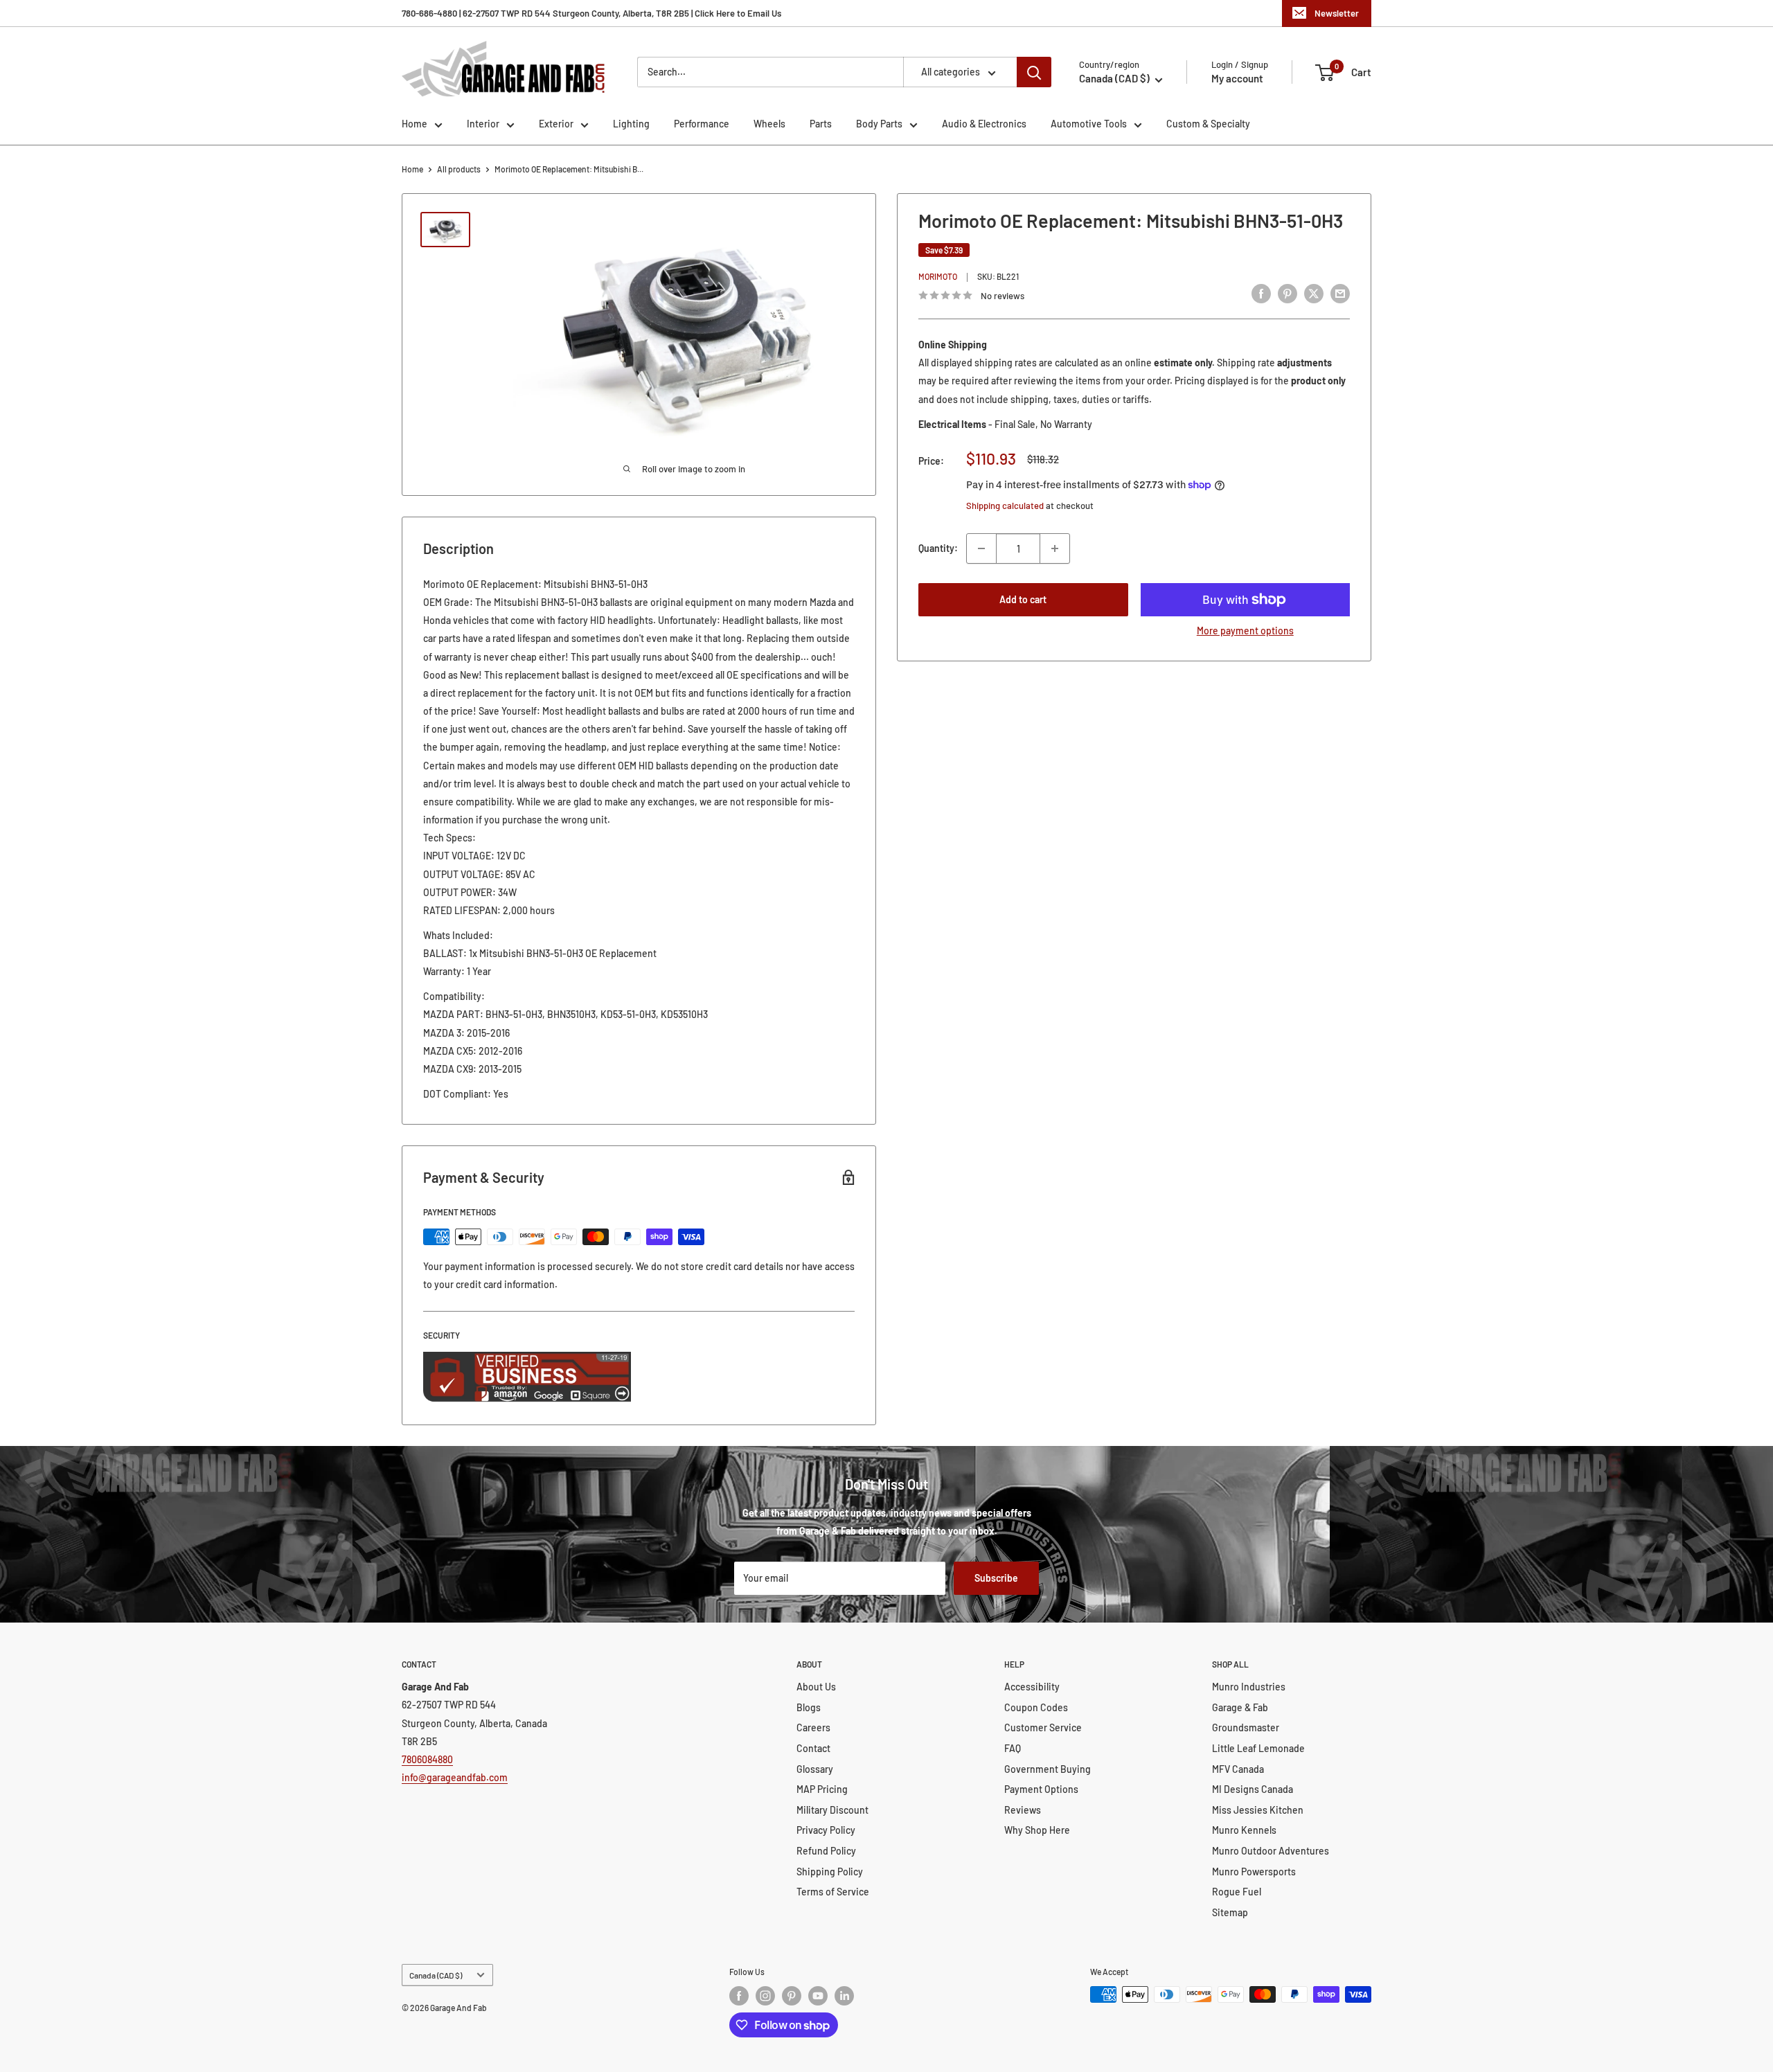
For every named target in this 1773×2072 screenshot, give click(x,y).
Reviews (1023, 1810)
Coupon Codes (1036, 1707)
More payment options (1245, 631)
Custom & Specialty (1208, 124)
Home (415, 124)
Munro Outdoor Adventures (1271, 1851)
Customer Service (1043, 1727)
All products (459, 169)
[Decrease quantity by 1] (981, 548)
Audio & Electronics (984, 124)
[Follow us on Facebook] (739, 1996)
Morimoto (938, 277)
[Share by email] (1340, 294)
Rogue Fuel (1237, 1892)
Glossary (815, 1769)
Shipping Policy (830, 1872)
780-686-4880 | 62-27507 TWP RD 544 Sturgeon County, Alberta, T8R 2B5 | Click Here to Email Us (591, 13)
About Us (816, 1687)
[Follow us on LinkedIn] (844, 1996)
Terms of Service (833, 1892)
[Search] (1034, 72)
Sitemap (1230, 1912)
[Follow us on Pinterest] (792, 1996)
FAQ (1013, 1748)
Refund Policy (826, 1851)
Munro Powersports (1254, 1872)
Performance (702, 124)
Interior (483, 124)
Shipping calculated (1005, 506)
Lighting (631, 124)
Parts (821, 124)
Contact (813, 1748)
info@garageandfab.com (455, 1777)
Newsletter (1337, 13)
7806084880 (427, 1759)
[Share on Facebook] (1261, 294)
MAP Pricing (822, 1789)
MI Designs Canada (1253, 1789)
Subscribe (996, 1578)
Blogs (809, 1707)
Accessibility (1032, 1687)
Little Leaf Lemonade (1258, 1748)
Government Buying (1048, 1769)
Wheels (769, 124)
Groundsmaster (1246, 1727)
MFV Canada (1238, 1769)
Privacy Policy (826, 1830)
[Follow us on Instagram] (765, 1996)
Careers (813, 1727)
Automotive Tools (1089, 124)
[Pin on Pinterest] (1288, 294)
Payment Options (1041, 1789)
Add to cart (1023, 599)
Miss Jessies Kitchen (1258, 1810)
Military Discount (832, 1810)
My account (1237, 78)
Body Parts (879, 124)
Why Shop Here (1037, 1830)
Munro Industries (1249, 1687)
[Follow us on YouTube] (818, 1996)
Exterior (556, 124)
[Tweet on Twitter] (1314, 294)
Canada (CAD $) (436, 1975)
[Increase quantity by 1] (1055, 548)
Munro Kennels (1244, 1830)
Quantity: (938, 548)
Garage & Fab (1240, 1707)
